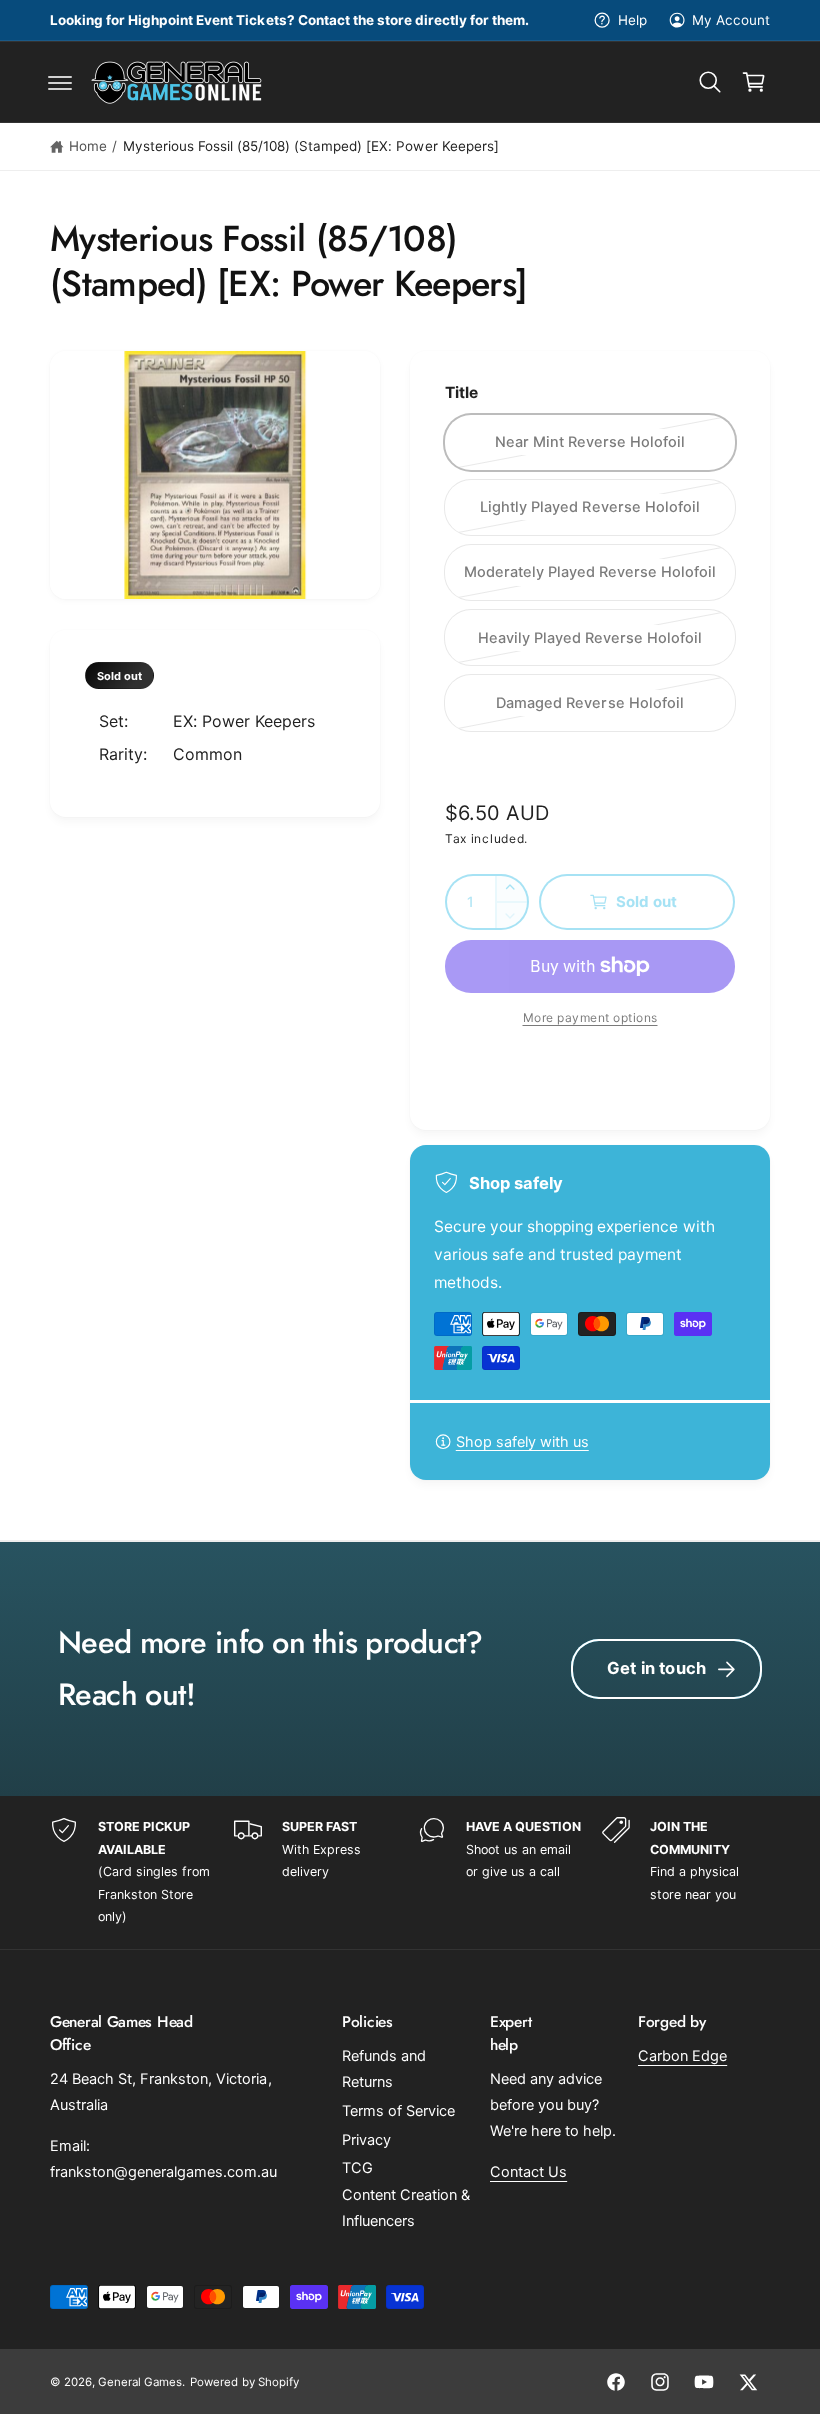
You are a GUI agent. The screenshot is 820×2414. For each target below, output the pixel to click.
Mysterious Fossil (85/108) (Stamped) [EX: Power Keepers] (311, 146)
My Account (731, 20)
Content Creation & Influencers (406, 2208)
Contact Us (528, 2172)
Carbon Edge (682, 2056)
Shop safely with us (522, 1442)
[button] (60, 82)
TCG (357, 2168)
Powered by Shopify (244, 2382)
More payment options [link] (590, 1017)
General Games (140, 2382)
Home (88, 146)
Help (632, 20)
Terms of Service (398, 2111)
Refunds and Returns (384, 2069)
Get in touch (656, 1668)
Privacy (366, 2140)
